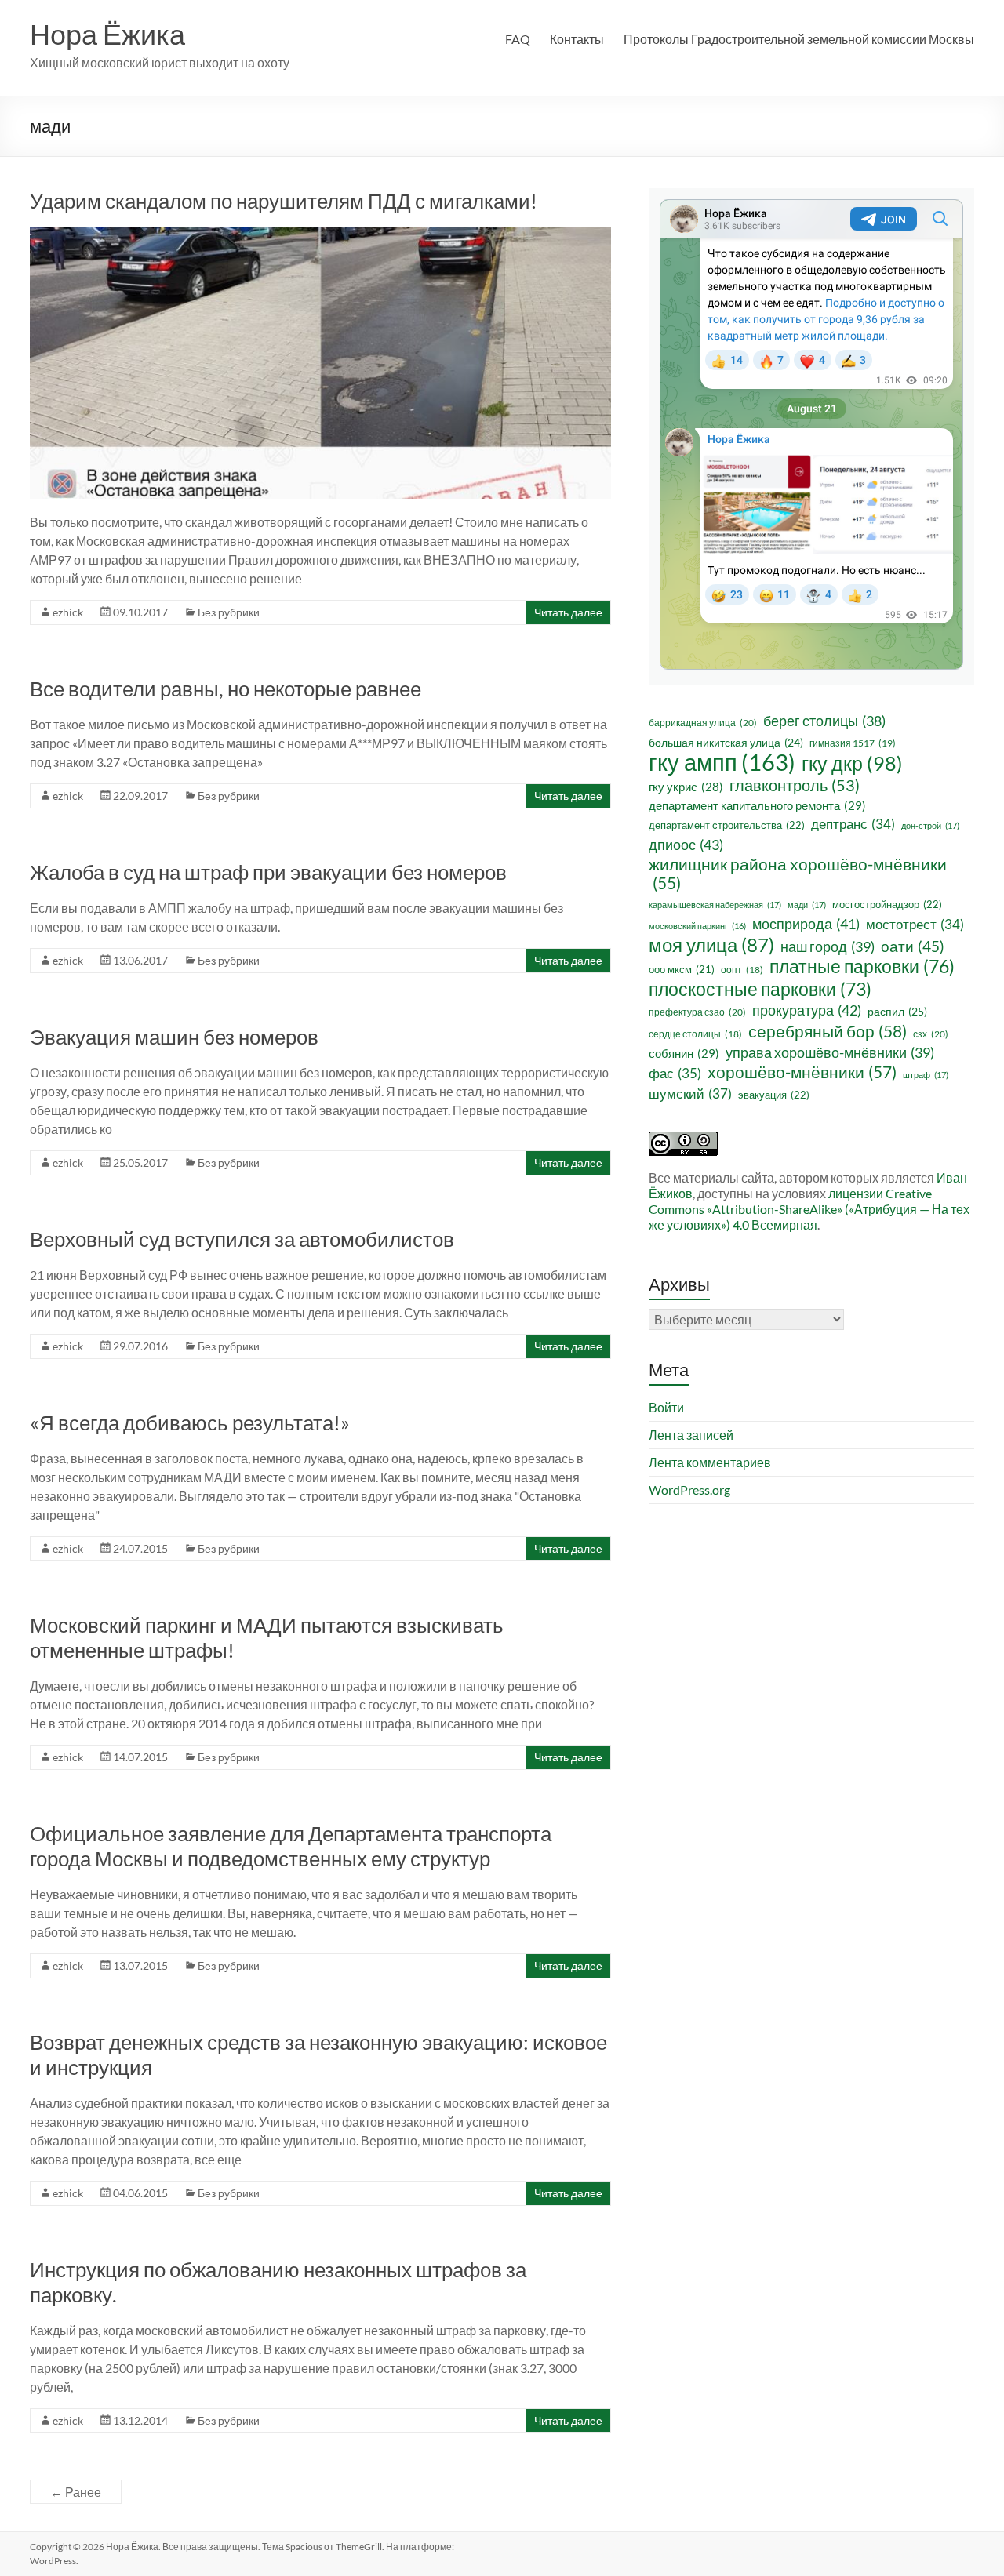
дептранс (853, 824)
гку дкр (852, 763)
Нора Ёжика (107, 34)
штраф (926, 1075)
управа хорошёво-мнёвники (830, 1053)
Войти (666, 1407)
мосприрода (806, 924)
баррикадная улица (703, 723)
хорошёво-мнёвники (802, 1072)
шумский (690, 1094)
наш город (828, 947)
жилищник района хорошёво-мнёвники (798, 874)
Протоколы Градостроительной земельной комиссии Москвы (799, 39)
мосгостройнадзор (887, 904)
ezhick (68, 612)
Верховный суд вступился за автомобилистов (242, 1239)
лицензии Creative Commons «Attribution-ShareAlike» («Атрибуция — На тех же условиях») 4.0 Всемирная (809, 1209)
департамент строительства (727, 825)
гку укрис (686, 787)
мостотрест (915, 925)
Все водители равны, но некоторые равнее (226, 689)
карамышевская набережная (715, 905)
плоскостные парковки (760, 989)
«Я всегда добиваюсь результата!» (190, 1422)
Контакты (577, 39)
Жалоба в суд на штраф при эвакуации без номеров (268, 872)
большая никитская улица (726, 742)
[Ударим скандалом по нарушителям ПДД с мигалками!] (320, 235)
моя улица (711, 945)
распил (897, 1011)
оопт (742, 970)
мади (807, 905)
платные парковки (862, 966)
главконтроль (795, 785)
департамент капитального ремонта (757, 805)
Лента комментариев (710, 1462)
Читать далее (568, 612)
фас (675, 1073)
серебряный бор (828, 1031)
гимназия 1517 (853, 743)
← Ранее (76, 2492)
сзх (931, 1034)
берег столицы (824, 721)
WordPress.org (689, 1490)
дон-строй (930, 825)
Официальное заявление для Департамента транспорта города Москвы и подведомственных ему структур (291, 1846)
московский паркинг (697, 926)
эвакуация (774, 1095)
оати (913, 946)
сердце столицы (695, 1034)
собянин (684, 1053)
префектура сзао (697, 1012)
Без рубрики (229, 612)
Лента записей (691, 1435)
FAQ (518, 39)
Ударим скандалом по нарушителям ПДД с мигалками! (284, 201)
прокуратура (807, 1010)
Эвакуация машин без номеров (174, 1037)
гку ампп (722, 762)
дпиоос (686, 845)
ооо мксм (682, 969)
